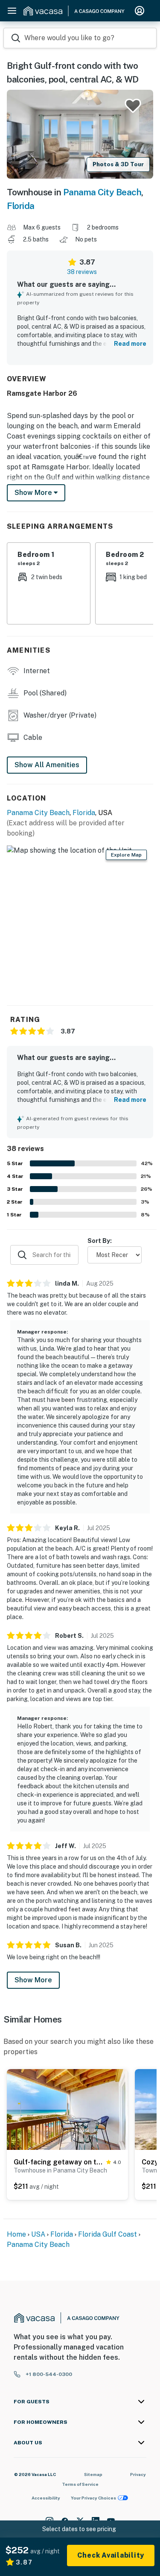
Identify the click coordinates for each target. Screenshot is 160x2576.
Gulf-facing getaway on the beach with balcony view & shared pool (58, 2162)
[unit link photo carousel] (67, 2109)
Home (16, 2234)
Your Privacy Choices (93, 2498)
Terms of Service (80, 2484)
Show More (33, 1980)
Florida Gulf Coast (108, 2234)
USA (38, 2234)
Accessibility (46, 2498)
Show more (34, 493)
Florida (21, 206)
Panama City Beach (102, 192)
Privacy (138, 2474)
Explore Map (126, 855)
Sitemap (93, 2474)
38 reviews (82, 272)
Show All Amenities (47, 765)
